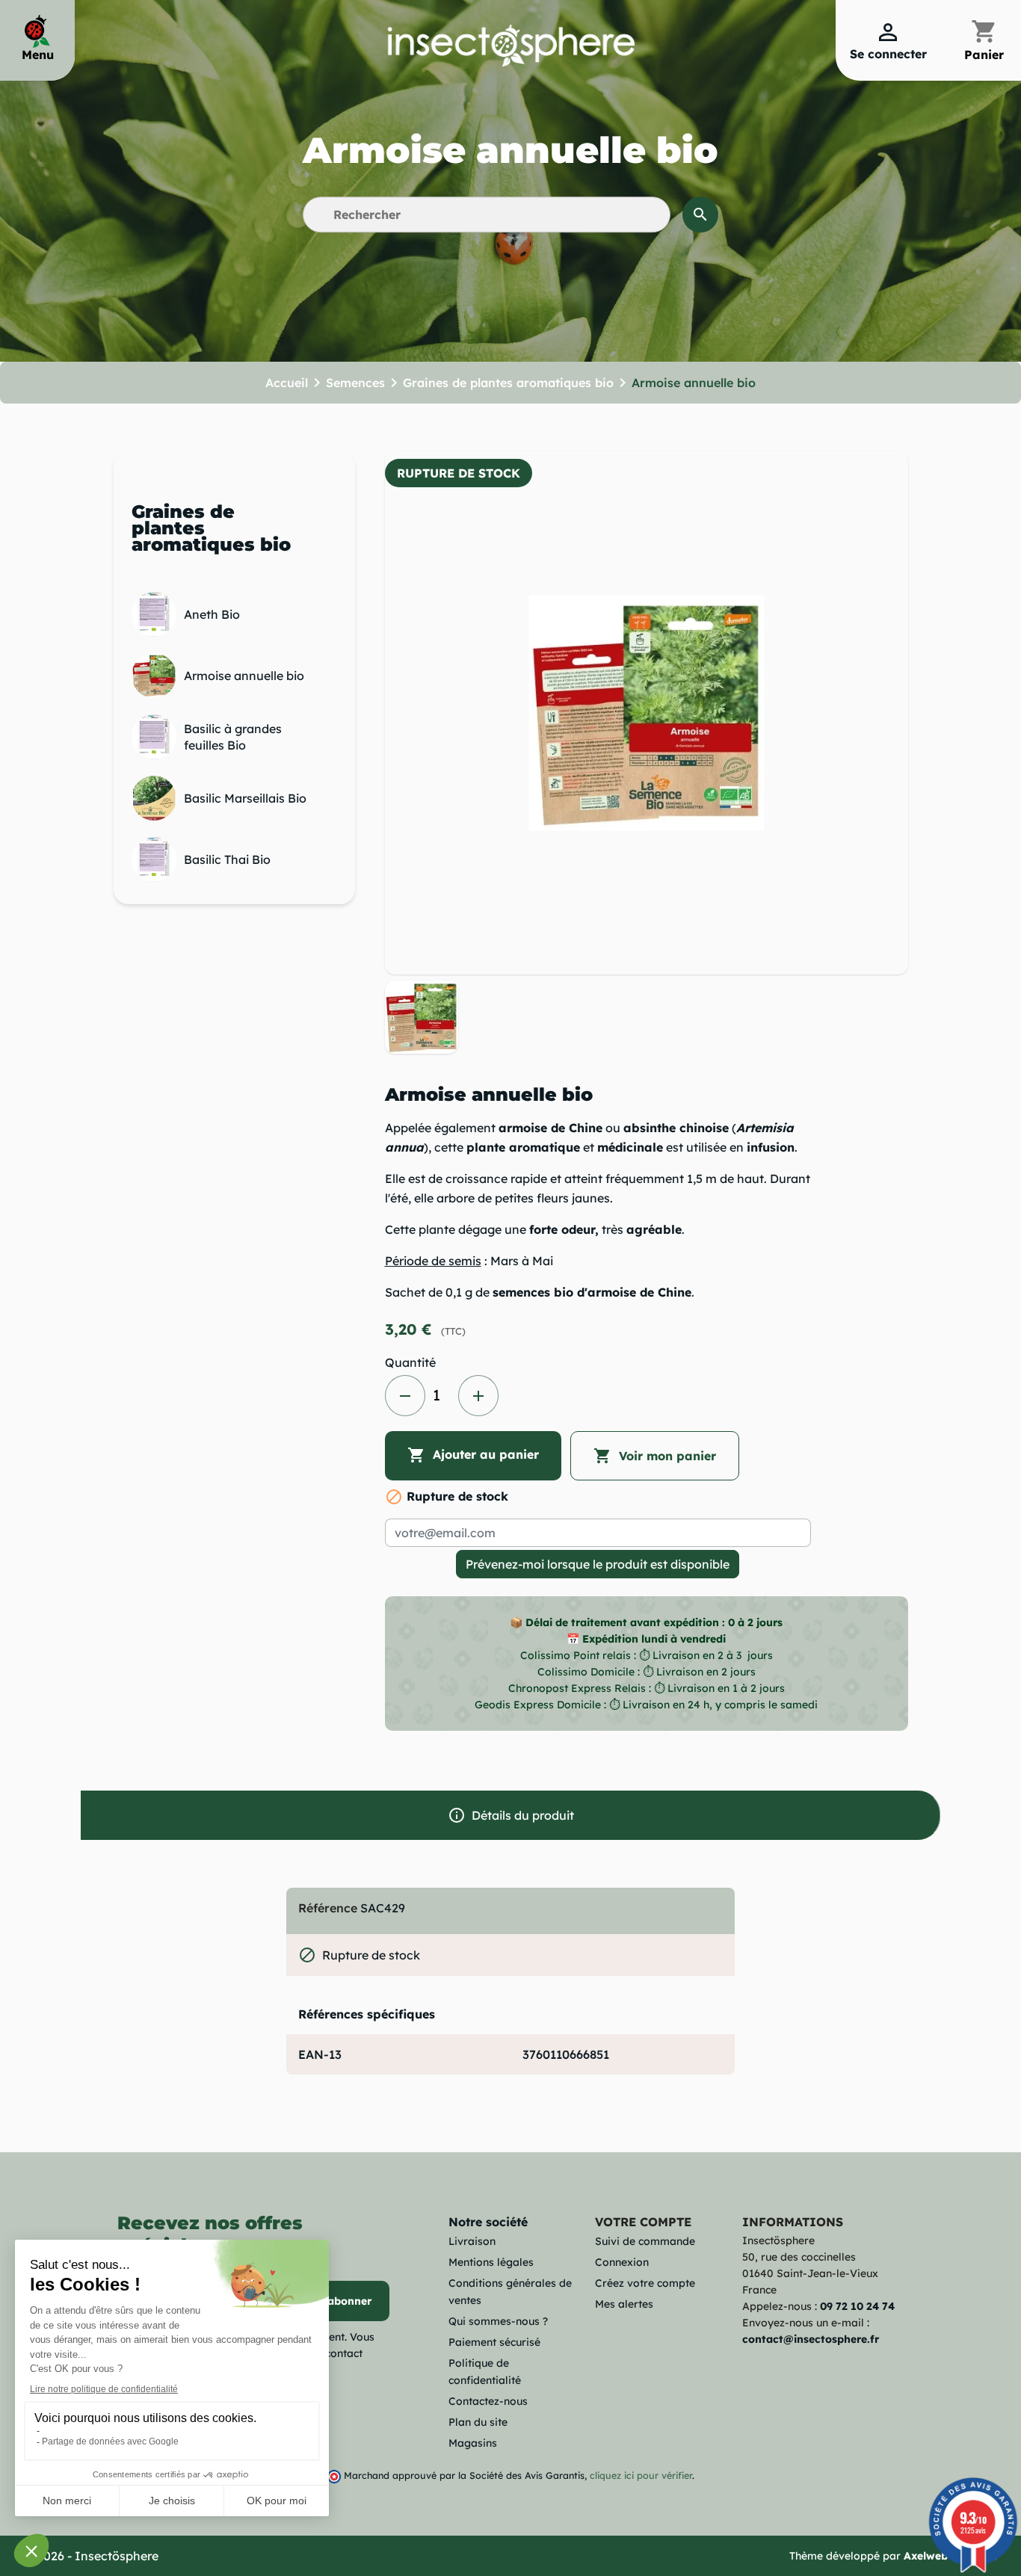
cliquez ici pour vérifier (641, 2475)
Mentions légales (491, 2262)
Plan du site (478, 2422)
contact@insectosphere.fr (811, 2339)
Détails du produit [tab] (511, 1815)
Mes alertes (624, 2304)
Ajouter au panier (473, 1455)
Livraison (472, 2241)
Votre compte (643, 2222)
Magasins (473, 2443)
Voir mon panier (655, 1456)
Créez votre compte (645, 2283)
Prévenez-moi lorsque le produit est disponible (598, 1564)
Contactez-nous (488, 2401)
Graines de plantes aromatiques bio (211, 528)
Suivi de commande (645, 2241)
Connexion (622, 2262)
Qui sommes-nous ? (498, 2321)
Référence (328, 1908)
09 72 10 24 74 (857, 2306)
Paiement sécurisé (494, 2342)
